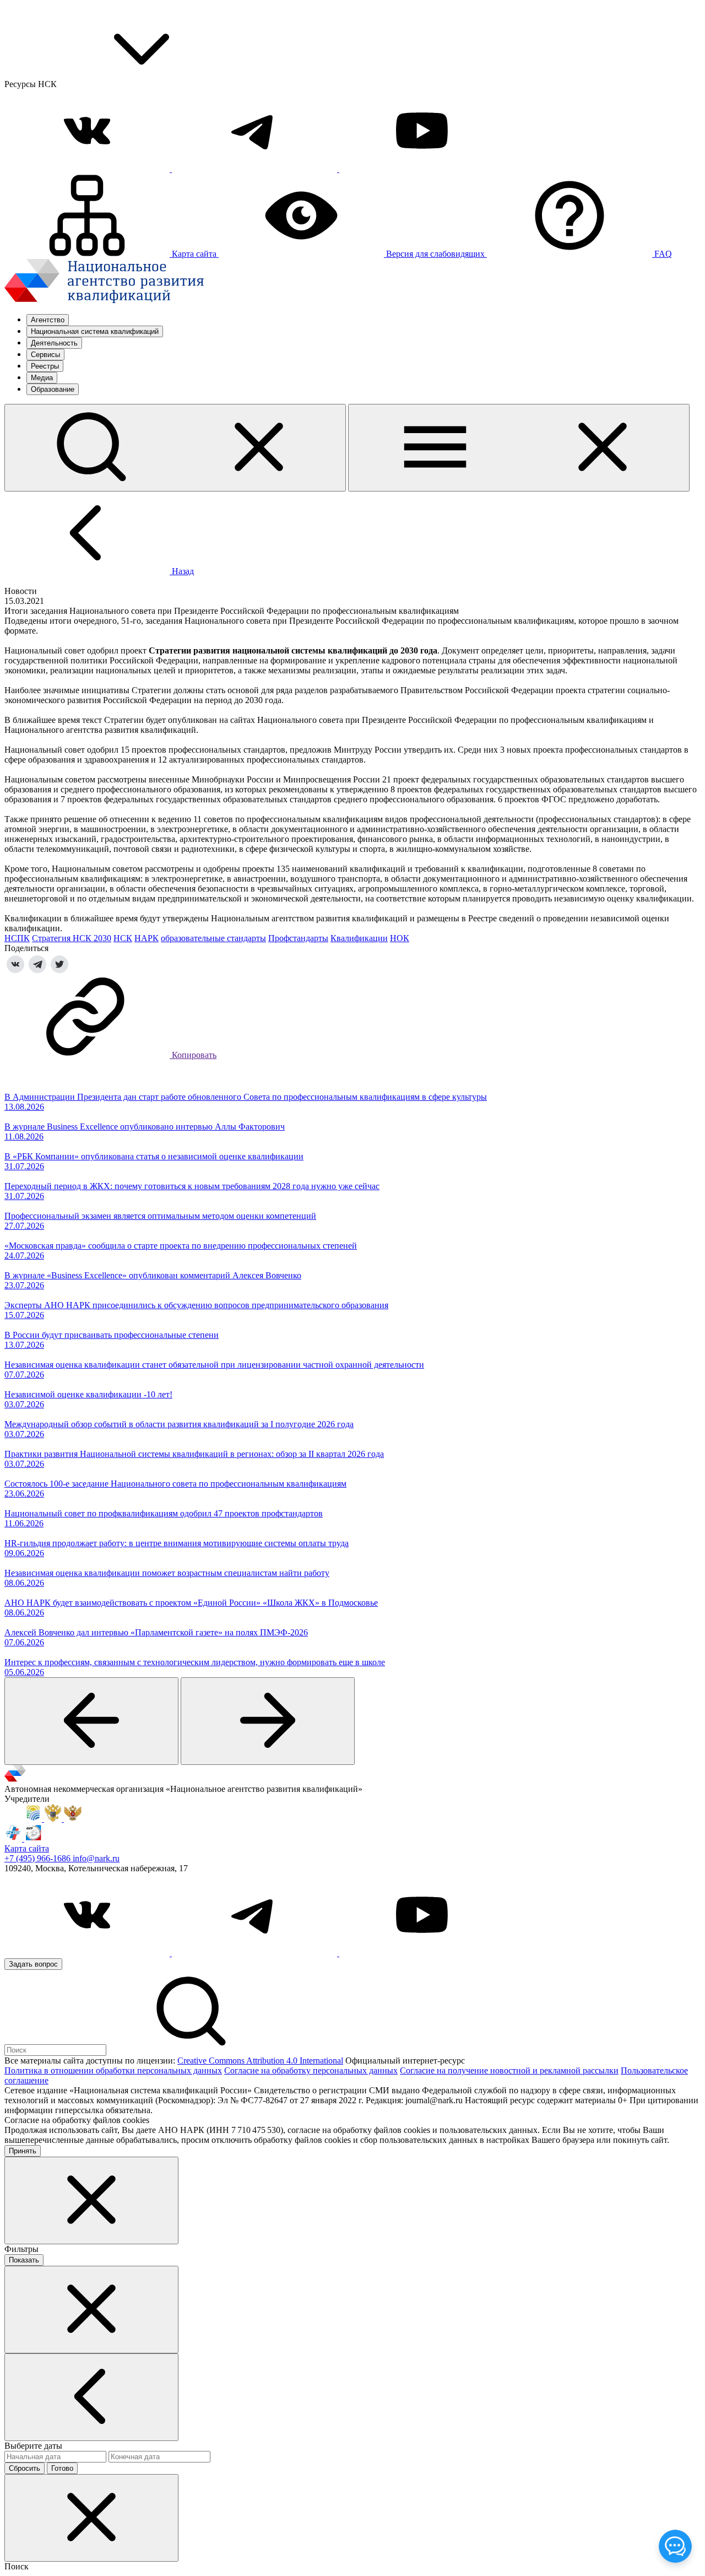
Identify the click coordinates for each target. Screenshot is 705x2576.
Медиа (42, 378)
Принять (23, 2151)
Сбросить (25, 2468)
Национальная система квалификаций (95, 331)
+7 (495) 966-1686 (39, 1858)
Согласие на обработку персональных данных (311, 2070)
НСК (123, 938)
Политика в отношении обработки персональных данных (113, 2070)
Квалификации (359, 938)
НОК (400, 938)
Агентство (48, 320)
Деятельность (54, 343)
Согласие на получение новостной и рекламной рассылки (509, 2070)
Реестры (45, 366)
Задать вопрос (33, 1964)
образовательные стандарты (213, 938)
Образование (53, 389)
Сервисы (45, 355)
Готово (62, 2468)
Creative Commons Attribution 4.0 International (260, 2061)
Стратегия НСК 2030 (72, 938)
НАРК (147, 938)
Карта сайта (27, 1848)
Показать (24, 2260)
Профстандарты (298, 938)
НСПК (17, 938)
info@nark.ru (96, 1858)
